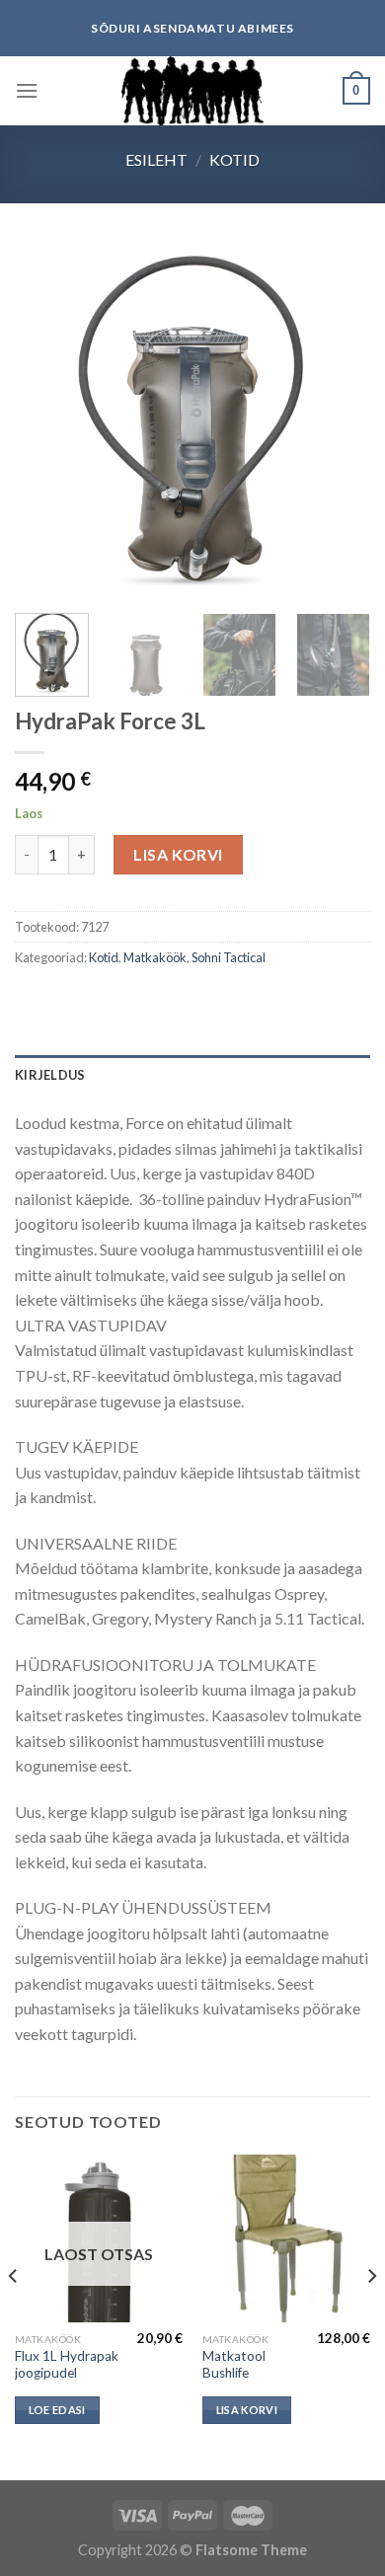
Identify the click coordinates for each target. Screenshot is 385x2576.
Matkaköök (155, 957)
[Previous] (46, 420)
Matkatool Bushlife (234, 2365)
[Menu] (27, 90)
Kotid (234, 159)
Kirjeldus (50, 1075)
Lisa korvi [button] (247, 2410)
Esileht (156, 159)
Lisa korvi (178, 854)
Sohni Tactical (229, 957)
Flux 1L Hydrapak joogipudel (67, 2365)
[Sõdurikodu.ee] (192, 91)
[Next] (339, 420)
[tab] (192, 1075)
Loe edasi (57, 2410)
